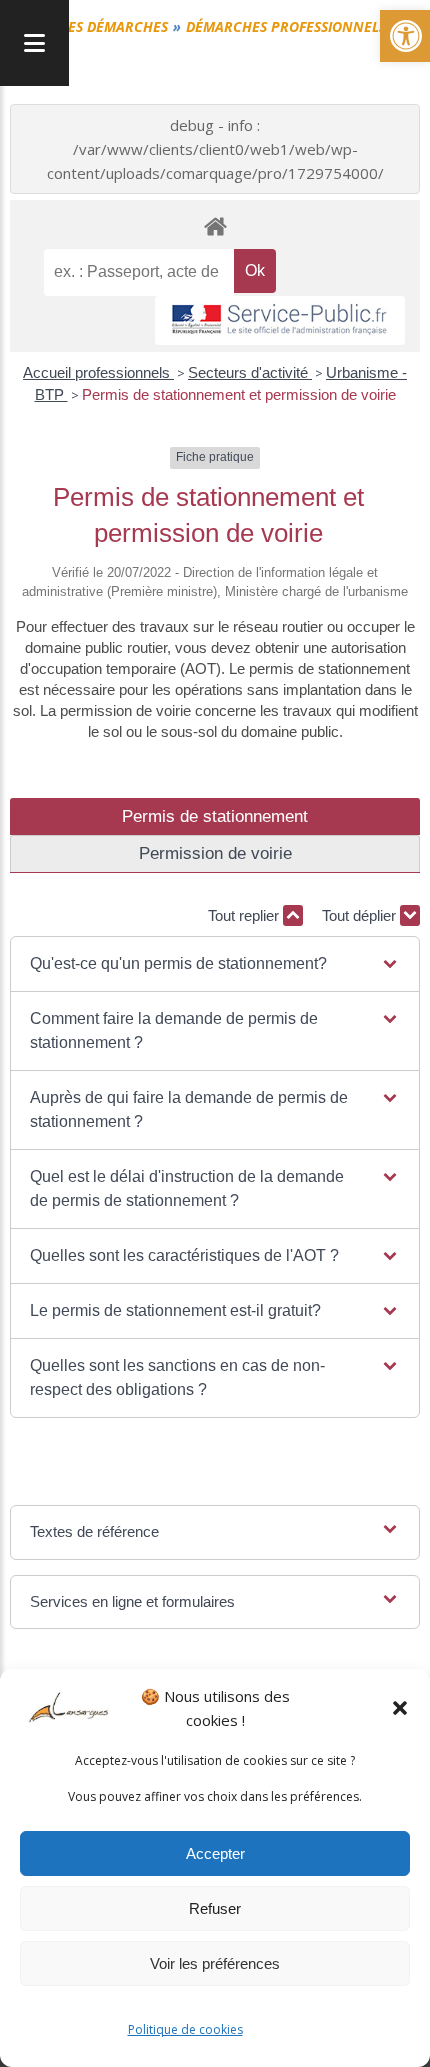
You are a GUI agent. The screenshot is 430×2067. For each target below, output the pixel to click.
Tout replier (245, 915)
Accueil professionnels (98, 372)
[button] (400, 1708)
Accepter (215, 1853)
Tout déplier (361, 915)
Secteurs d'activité (250, 372)
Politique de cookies (185, 2029)
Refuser (215, 1908)
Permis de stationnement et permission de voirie (239, 394)
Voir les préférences (215, 1963)
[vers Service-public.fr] (280, 320)
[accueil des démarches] (215, 225)
